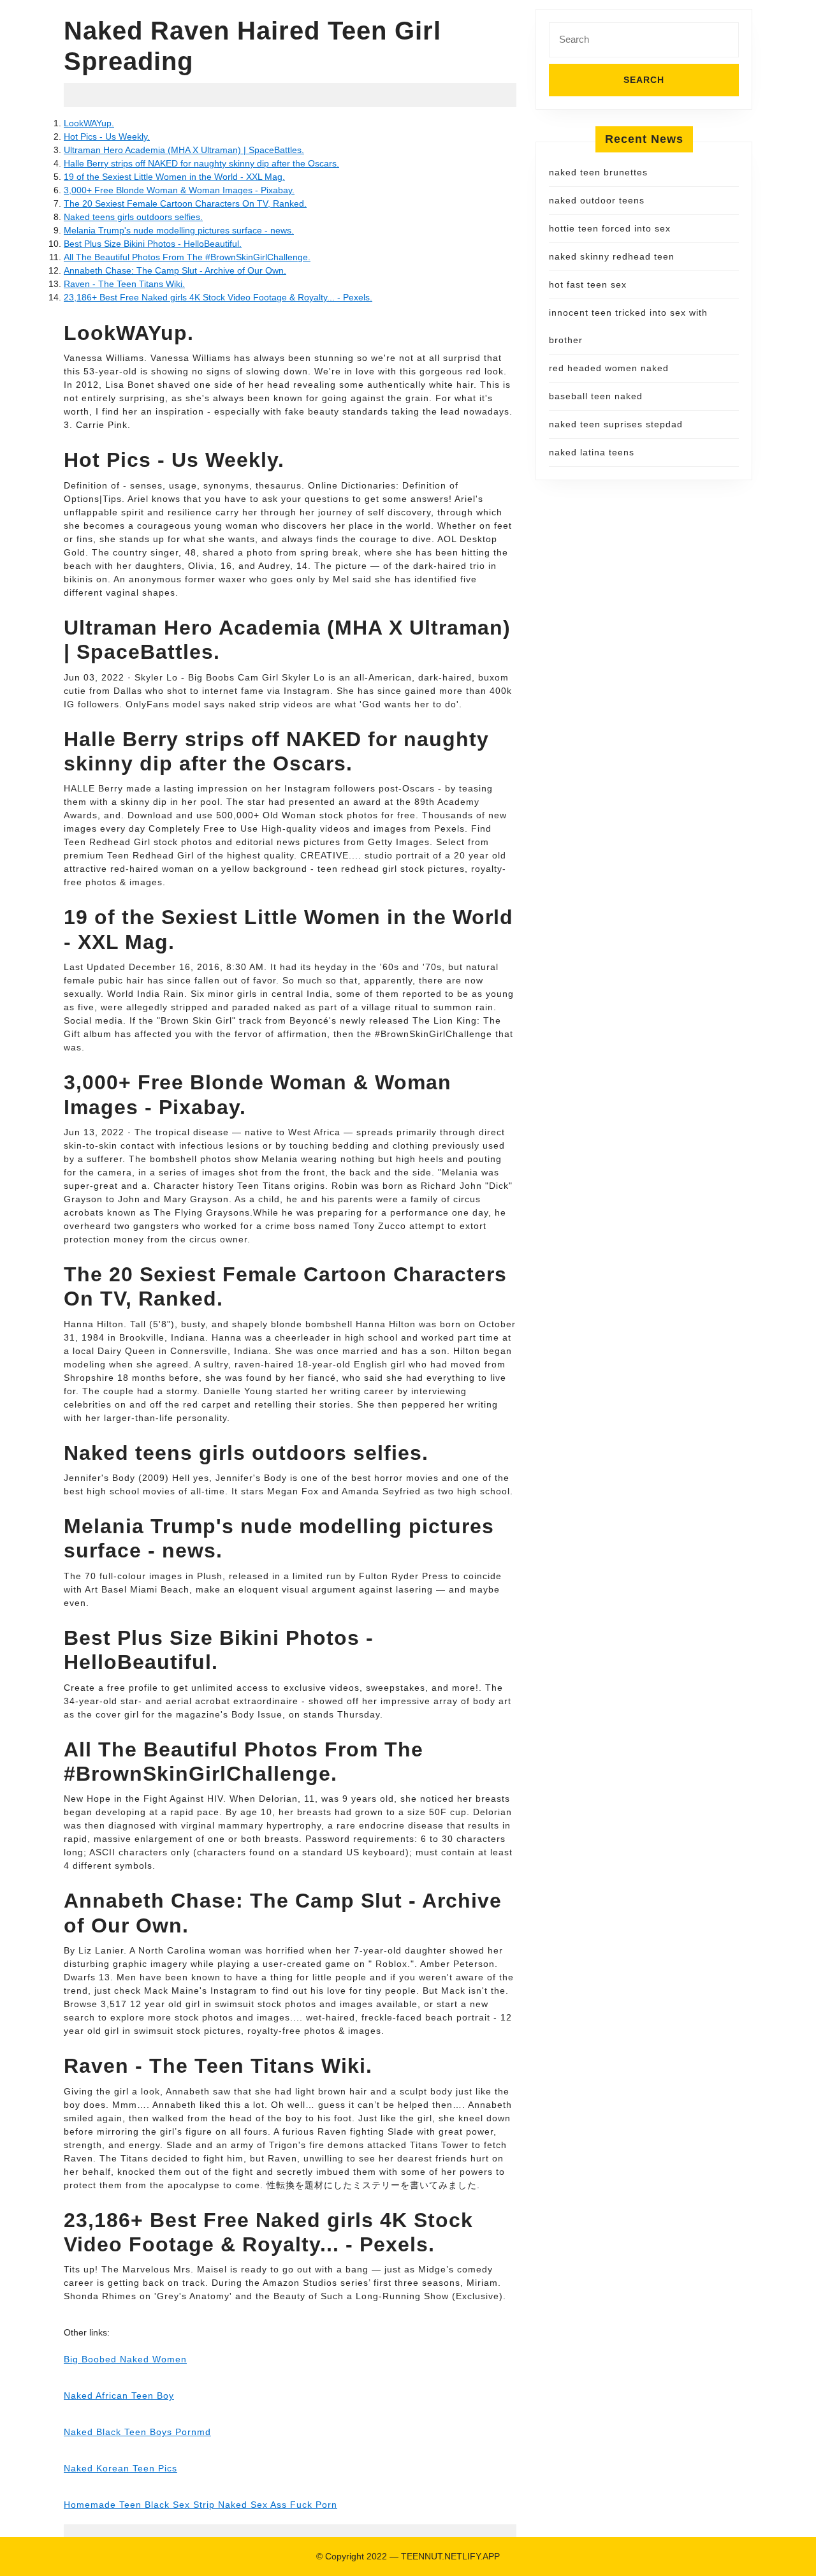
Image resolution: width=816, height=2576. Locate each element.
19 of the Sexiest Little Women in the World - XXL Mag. (174, 177)
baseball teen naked (596, 396)
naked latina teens (592, 452)
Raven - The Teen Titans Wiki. (124, 284)
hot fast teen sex (588, 284)
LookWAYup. (89, 123)
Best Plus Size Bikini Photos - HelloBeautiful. (153, 244)
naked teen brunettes (598, 172)
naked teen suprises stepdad (616, 424)
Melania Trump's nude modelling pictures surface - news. (179, 230)
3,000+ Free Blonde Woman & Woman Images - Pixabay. (179, 190)
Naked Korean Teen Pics (120, 2468)
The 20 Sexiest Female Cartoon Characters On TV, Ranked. (185, 203)
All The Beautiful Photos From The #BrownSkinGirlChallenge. (187, 257)
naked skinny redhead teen (612, 256)
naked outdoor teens (597, 200)
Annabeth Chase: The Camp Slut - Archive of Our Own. (175, 270)
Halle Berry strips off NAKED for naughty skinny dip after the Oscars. (201, 163)
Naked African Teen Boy (119, 2396)
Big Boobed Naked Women (125, 2359)
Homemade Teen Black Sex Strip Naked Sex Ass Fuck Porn (200, 2505)
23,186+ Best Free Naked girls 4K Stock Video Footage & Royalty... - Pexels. (218, 297)
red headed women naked (609, 368)
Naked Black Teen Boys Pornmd (137, 2432)
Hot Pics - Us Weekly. (107, 136)
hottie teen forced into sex (610, 228)
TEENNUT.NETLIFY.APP (450, 2556)
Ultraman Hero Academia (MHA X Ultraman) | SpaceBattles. (184, 150)
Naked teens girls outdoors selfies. (133, 217)
